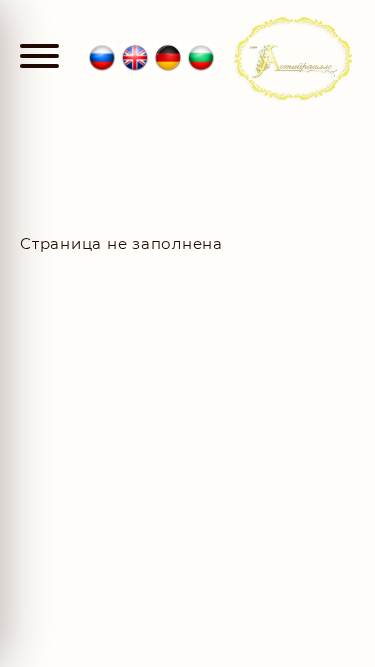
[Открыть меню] (39, 58)
